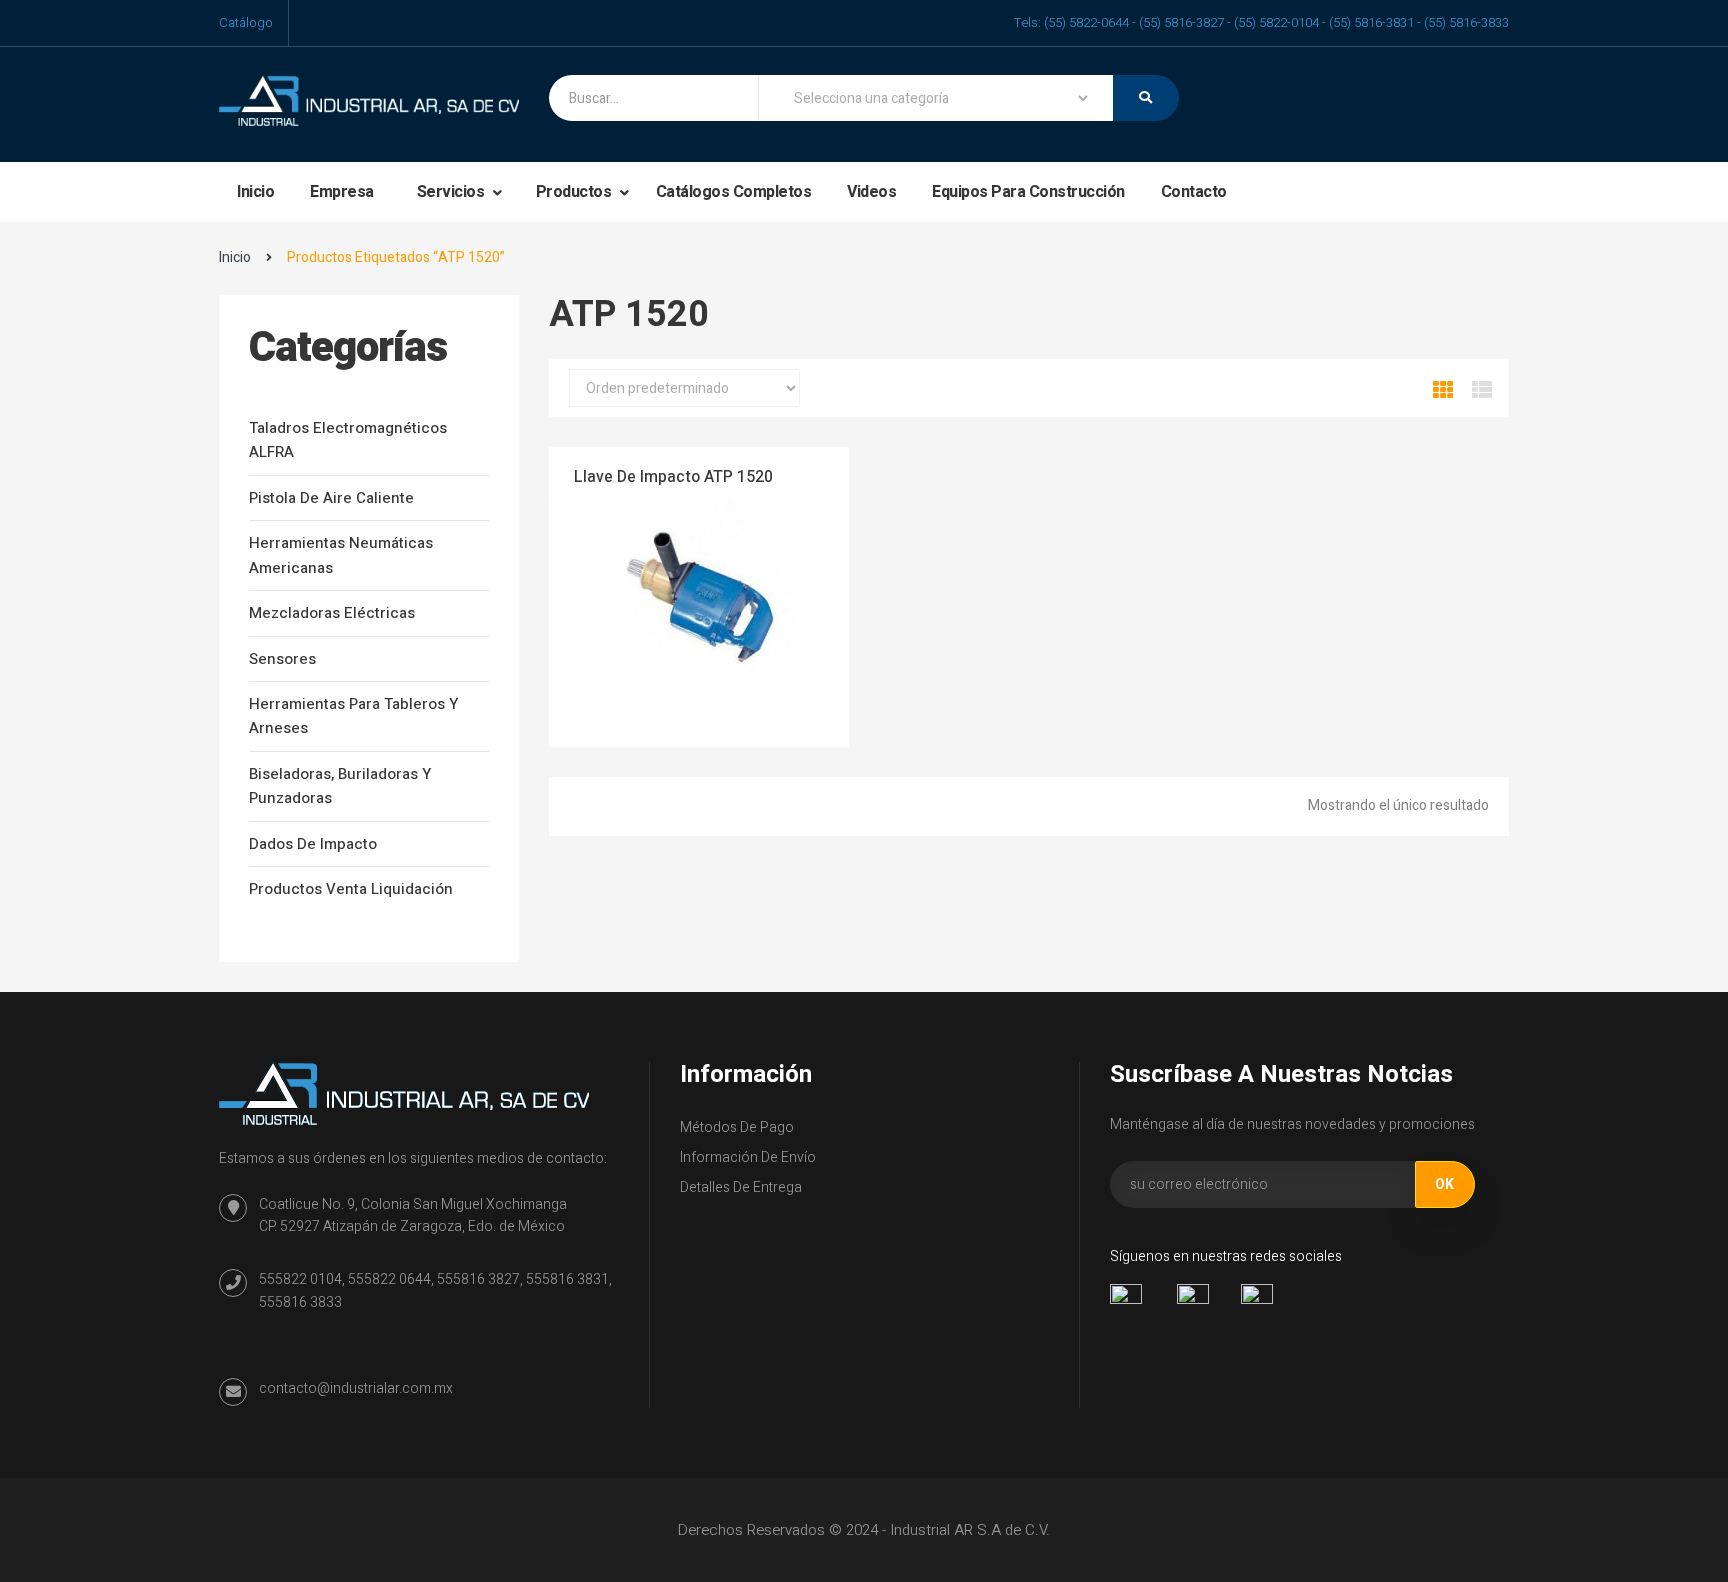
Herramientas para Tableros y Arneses (353, 716)
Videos (871, 192)
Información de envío (748, 1157)
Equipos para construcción (1028, 192)
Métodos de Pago (737, 1127)
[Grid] (1443, 391)
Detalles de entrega (741, 1187)
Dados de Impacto (313, 844)
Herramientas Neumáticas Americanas (341, 555)
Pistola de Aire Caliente (331, 498)
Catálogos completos (734, 192)
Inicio (255, 192)
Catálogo (246, 22)
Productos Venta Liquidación (351, 889)
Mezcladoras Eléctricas (332, 613)
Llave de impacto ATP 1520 (673, 477)
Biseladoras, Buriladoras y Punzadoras (340, 786)
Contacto (1194, 192)
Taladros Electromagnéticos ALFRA (348, 440)
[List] (1482, 391)
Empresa (342, 192)
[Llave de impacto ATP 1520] (699, 596)
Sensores (282, 659)
